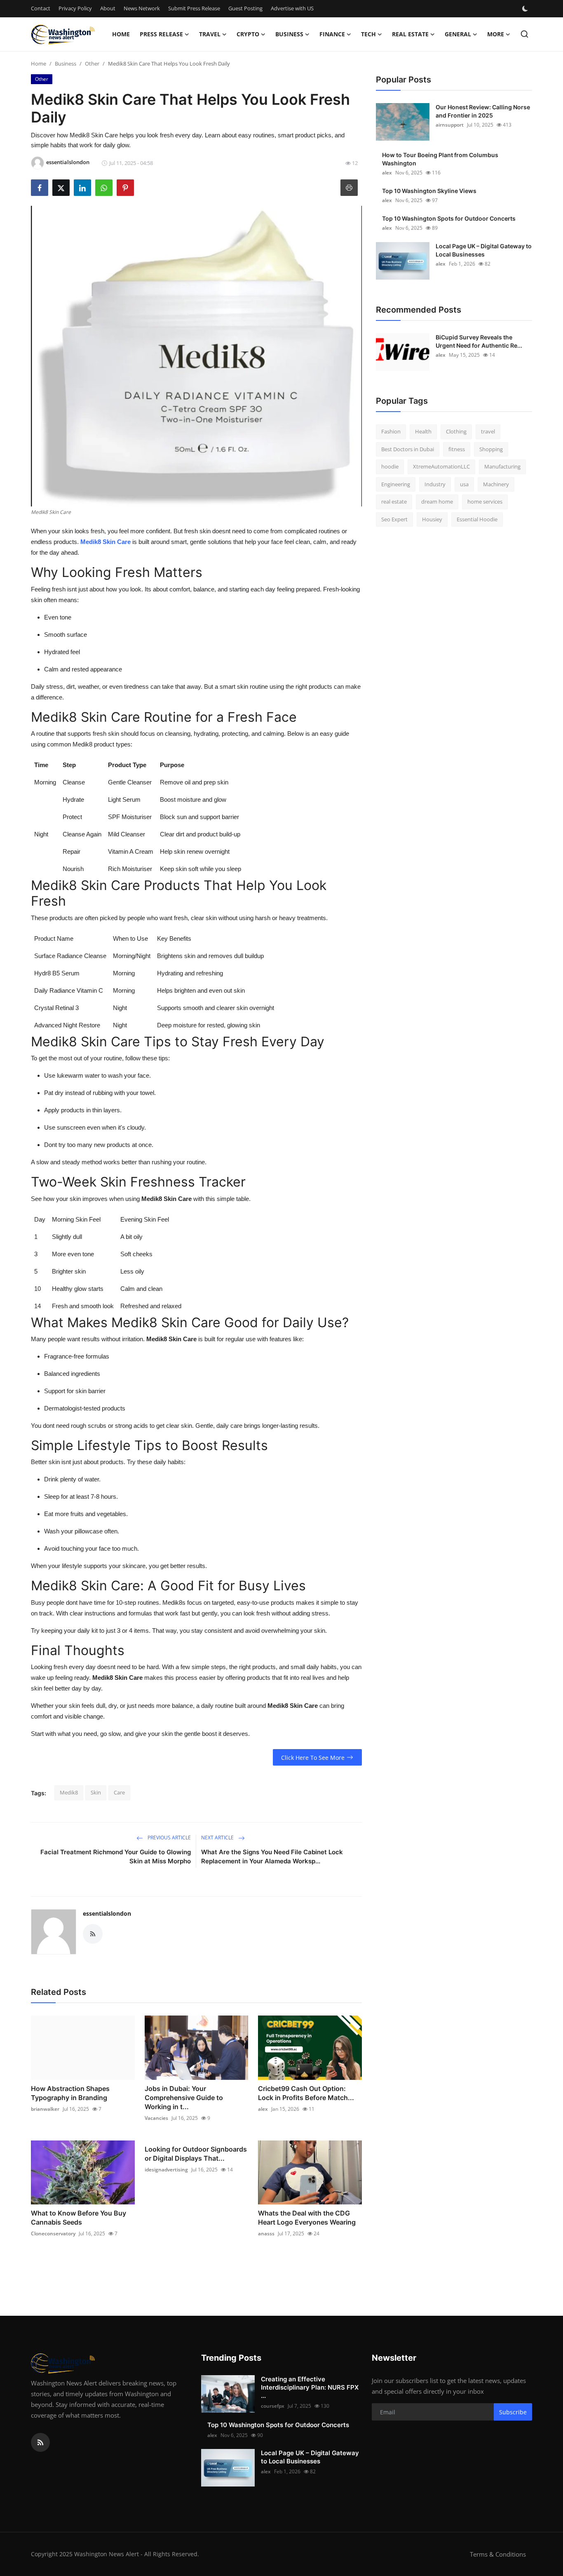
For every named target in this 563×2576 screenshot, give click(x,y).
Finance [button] (332, 34)
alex (263, 2109)
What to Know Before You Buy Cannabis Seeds (79, 2218)
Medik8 (69, 1792)
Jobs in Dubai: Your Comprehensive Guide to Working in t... (184, 2098)
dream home (437, 502)
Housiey (432, 519)
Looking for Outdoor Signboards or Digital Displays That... (196, 2154)
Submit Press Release (194, 8)
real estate (394, 502)
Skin (96, 1792)
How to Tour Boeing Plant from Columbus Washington (440, 159)
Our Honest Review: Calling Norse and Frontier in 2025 (483, 111)
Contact (41, 8)
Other (92, 64)
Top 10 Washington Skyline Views (429, 191)
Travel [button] (210, 34)
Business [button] (289, 34)
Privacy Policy (75, 8)
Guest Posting (245, 8)
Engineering (396, 484)
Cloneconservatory (53, 2233)
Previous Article (169, 1838)
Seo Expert (394, 519)
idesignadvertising (166, 2170)
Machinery (496, 484)
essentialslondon (107, 1913)
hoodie (390, 466)
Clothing (456, 431)
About (108, 8)
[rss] (40, 2442)
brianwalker (45, 2109)
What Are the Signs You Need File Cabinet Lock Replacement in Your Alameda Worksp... (272, 1857)
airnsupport (450, 125)
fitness (457, 449)
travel (488, 431)
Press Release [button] (161, 34)
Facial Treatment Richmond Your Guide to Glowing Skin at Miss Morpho (116, 1857)
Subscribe (513, 2412)
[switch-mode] (526, 9)
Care (119, 1792)
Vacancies (156, 2118)
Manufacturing (502, 466)
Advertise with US (292, 8)
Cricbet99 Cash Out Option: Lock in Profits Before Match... (306, 2093)
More (496, 34)
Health (423, 431)
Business (66, 64)
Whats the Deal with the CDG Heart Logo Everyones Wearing (307, 2218)
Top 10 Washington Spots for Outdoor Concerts (449, 218)
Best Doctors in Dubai (408, 449)
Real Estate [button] (410, 34)
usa (464, 484)
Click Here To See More (313, 1758)
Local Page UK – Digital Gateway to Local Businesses (484, 250)
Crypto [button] (248, 34)
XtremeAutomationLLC (441, 466)
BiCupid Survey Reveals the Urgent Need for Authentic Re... (479, 341)
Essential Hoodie (477, 519)
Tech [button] (368, 34)
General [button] (458, 34)
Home (121, 34)
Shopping (491, 449)
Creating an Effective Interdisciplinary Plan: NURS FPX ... (310, 2387)
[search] (524, 34)
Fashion (391, 431)
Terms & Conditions (498, 2554)
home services (485, 502)
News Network (142, 8)
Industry (435, 484)
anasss (266, 2233)
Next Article (218, 1838)
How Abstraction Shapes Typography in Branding (70, 2093)
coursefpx (273, 2406)
